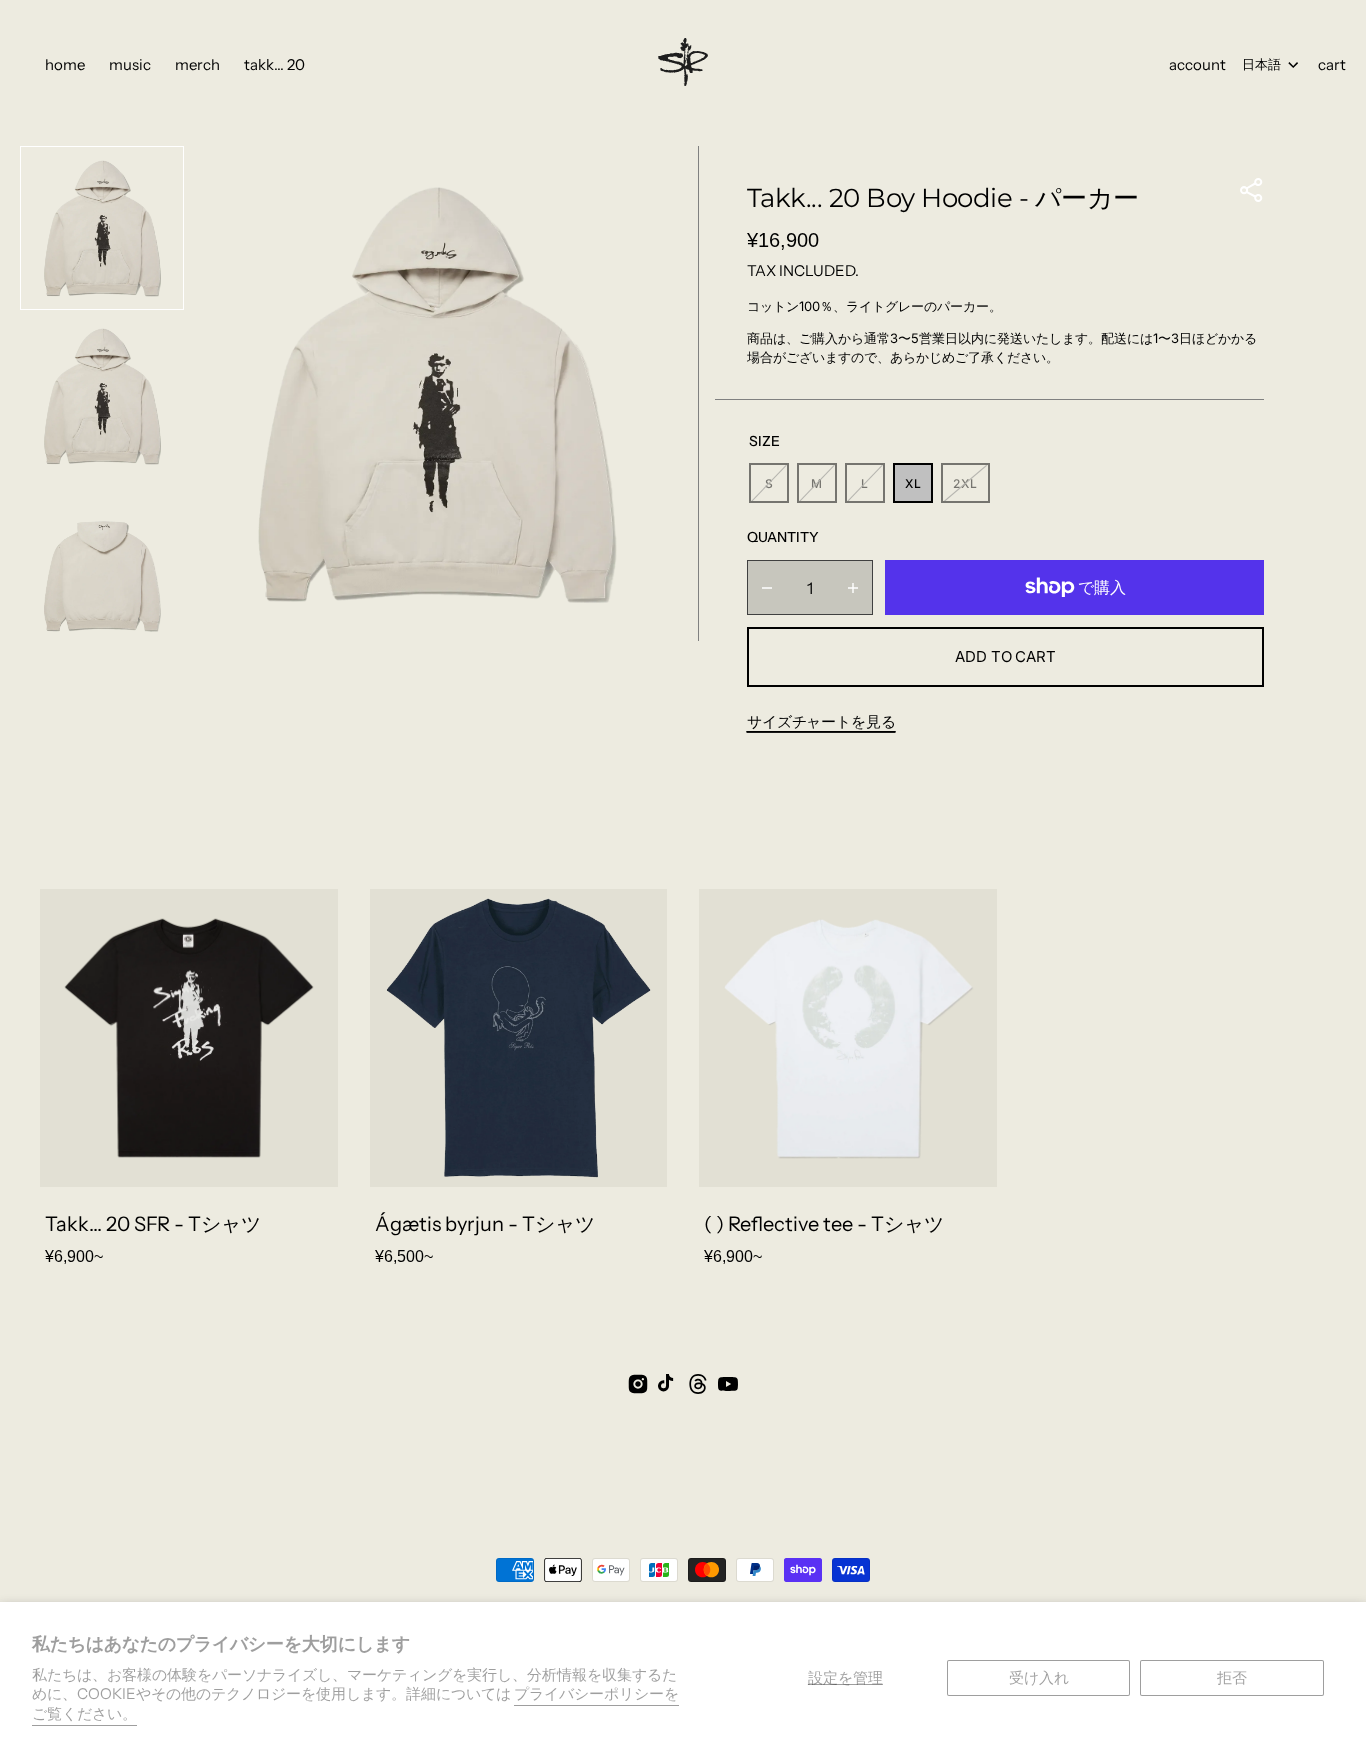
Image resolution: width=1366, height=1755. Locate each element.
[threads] (698, 1384)
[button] (1252, 190)
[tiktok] (668, 1384)
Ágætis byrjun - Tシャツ (485, 1224)
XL (919, 489)
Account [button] (1197, 64)
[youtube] (728, 1384)
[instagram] (638, 1384)
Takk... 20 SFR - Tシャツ (153, 1224)
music (130, 64)
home (65, 64)
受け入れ (1039, 1677)
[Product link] (189, 1081)
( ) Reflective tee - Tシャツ (824, 1224)
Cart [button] (1332, 64)
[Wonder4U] (683, 65)
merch (197, 64)
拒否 (1232, 1677)
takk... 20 (274, 64)
